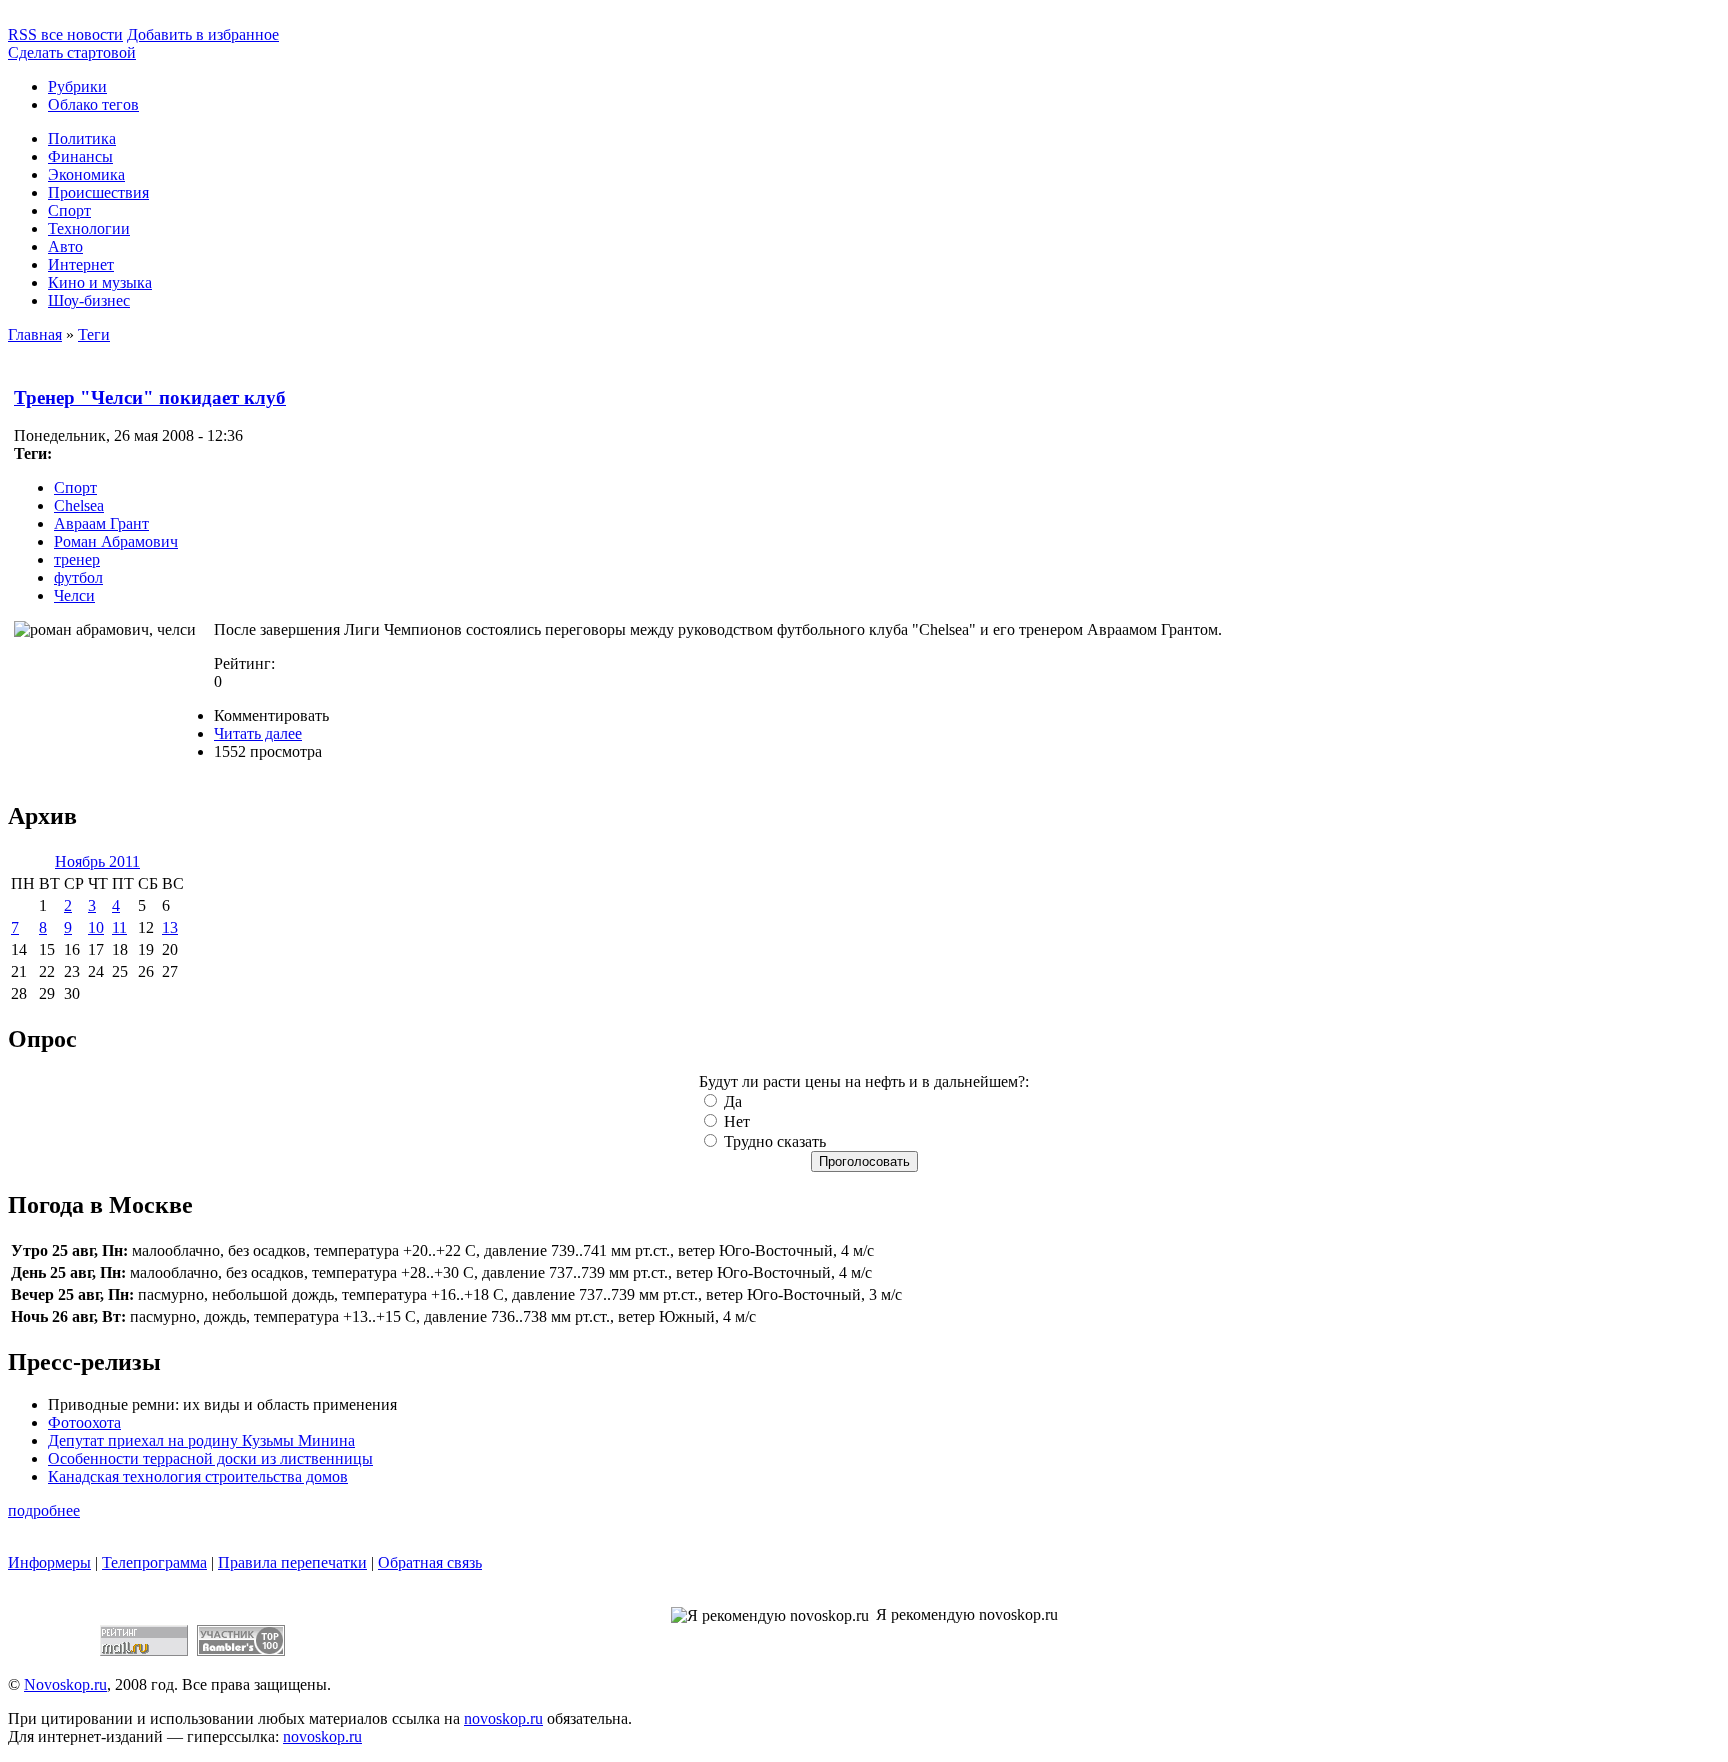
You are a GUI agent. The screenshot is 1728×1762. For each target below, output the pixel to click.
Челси (74, 595)
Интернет (81, 264)
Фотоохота (84, 1422)
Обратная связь (430, 1562)
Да (731, 1101)
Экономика (86, 174)
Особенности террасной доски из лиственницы (210, 1458)
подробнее (44, 1510)
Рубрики (77, 86)
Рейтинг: (244, 663)
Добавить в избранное (203, 34)
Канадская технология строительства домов (198, 1476)
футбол (78, 577)
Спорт (69, 210)
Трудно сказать (773, 1141)
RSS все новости (65, 34)
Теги (94, 334)
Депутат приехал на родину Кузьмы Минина (201, 1440)
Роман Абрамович (116, 541)
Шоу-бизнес (89, 300)
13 (170, 927)
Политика (82, 138)
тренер (77, 559)
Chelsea (79, 505)
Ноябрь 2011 (97, 861)
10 (96, 927)
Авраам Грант (101, 523)
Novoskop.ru (65, 1684)
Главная (35, 334)
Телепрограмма (154, 1562)
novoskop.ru (503, 1718)
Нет (735, 1121)
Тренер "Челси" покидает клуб (150, 397)
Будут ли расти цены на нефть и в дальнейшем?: (864, 1081)
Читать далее (258, 733)
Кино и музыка (100, 282)
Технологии (89, 228)
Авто (65, 246)
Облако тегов (93, 104)
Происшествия (98, 192)
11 (119, 927)
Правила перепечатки (292, 1562)
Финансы (80, 156)
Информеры (49, 1562)
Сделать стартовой (72, 52)
